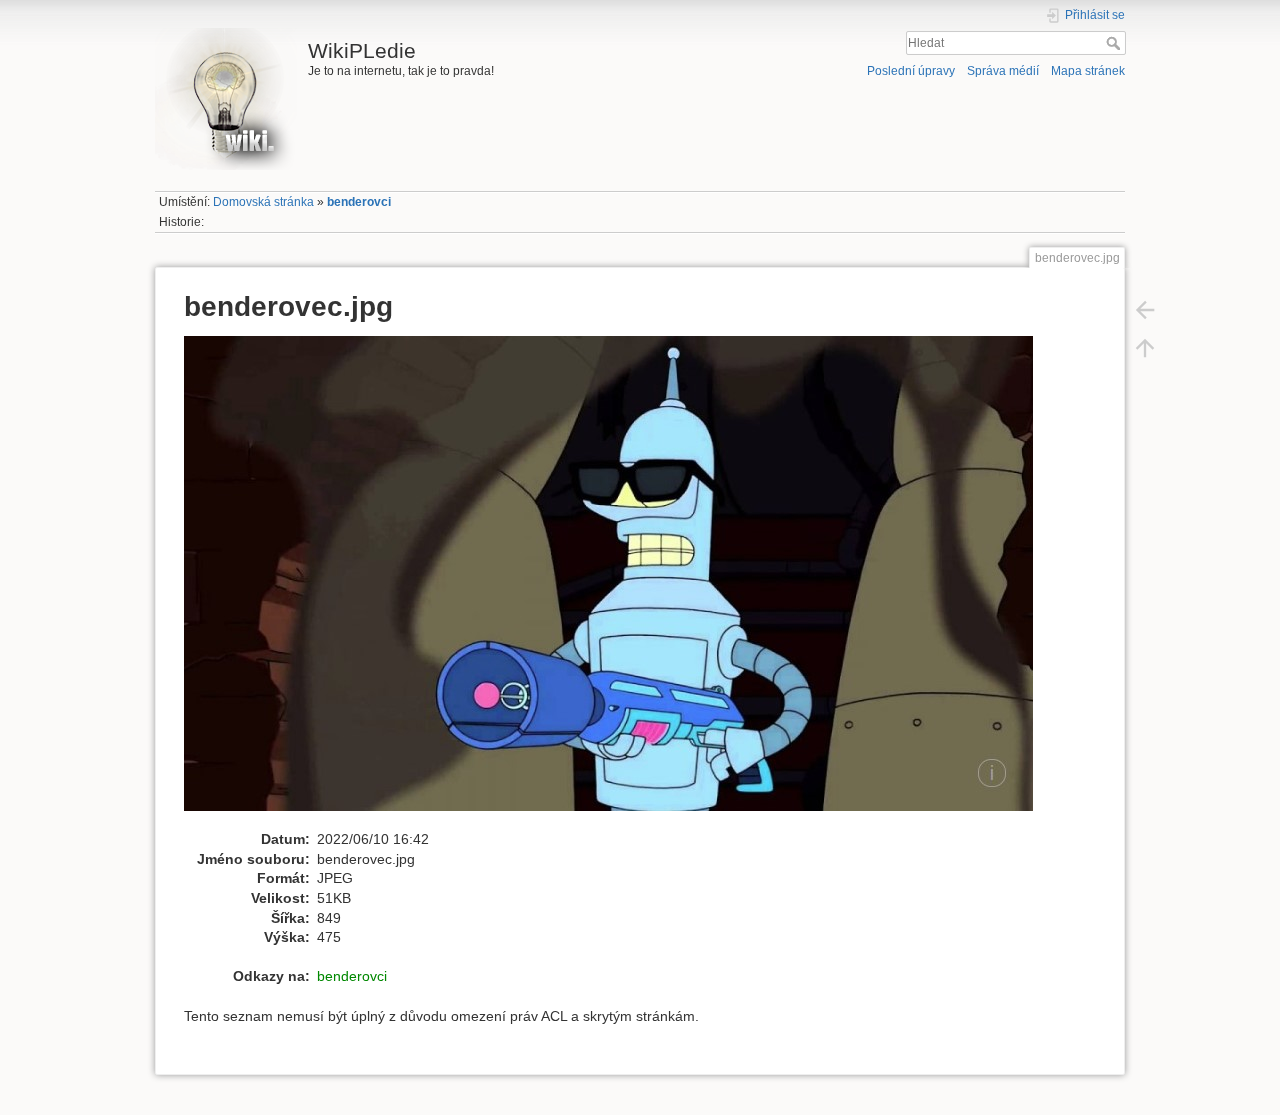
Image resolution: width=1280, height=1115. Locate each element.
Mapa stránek (1088, 71)
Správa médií (1003, 71)
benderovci (359, 202)
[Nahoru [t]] (1145, 347)
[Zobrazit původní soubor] (619, 582)
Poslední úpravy (911, 71)
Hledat (1115, 43)
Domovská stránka (263, 202)
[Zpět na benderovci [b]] (1145, 309)
